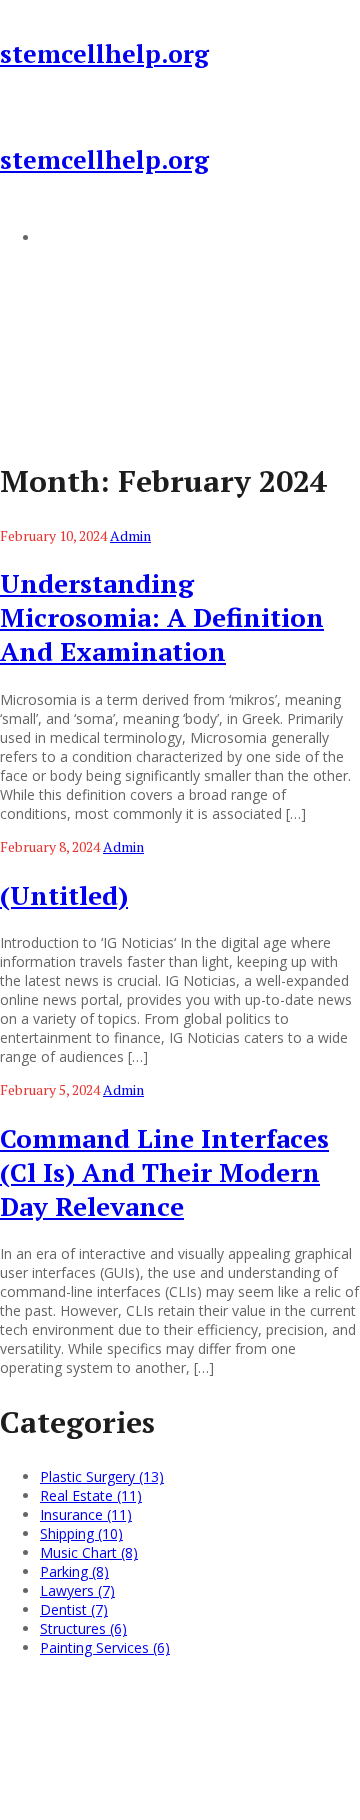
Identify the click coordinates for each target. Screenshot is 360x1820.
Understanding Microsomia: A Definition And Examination (162, 617)
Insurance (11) (86, 1514)
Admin (130, 535)
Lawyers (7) (77, 1590)
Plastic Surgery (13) (102, 1476)
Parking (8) (74, 1571)
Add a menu (80, 237)
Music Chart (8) (89, 1552)
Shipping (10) (81, 1533)
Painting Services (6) (105, 1647)
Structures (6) (83, 1628)
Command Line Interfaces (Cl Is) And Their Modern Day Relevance (164, 1172)
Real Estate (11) (91, 1495)
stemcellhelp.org (104, 53)
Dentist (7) (74, 1609)
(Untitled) (64, 895)
